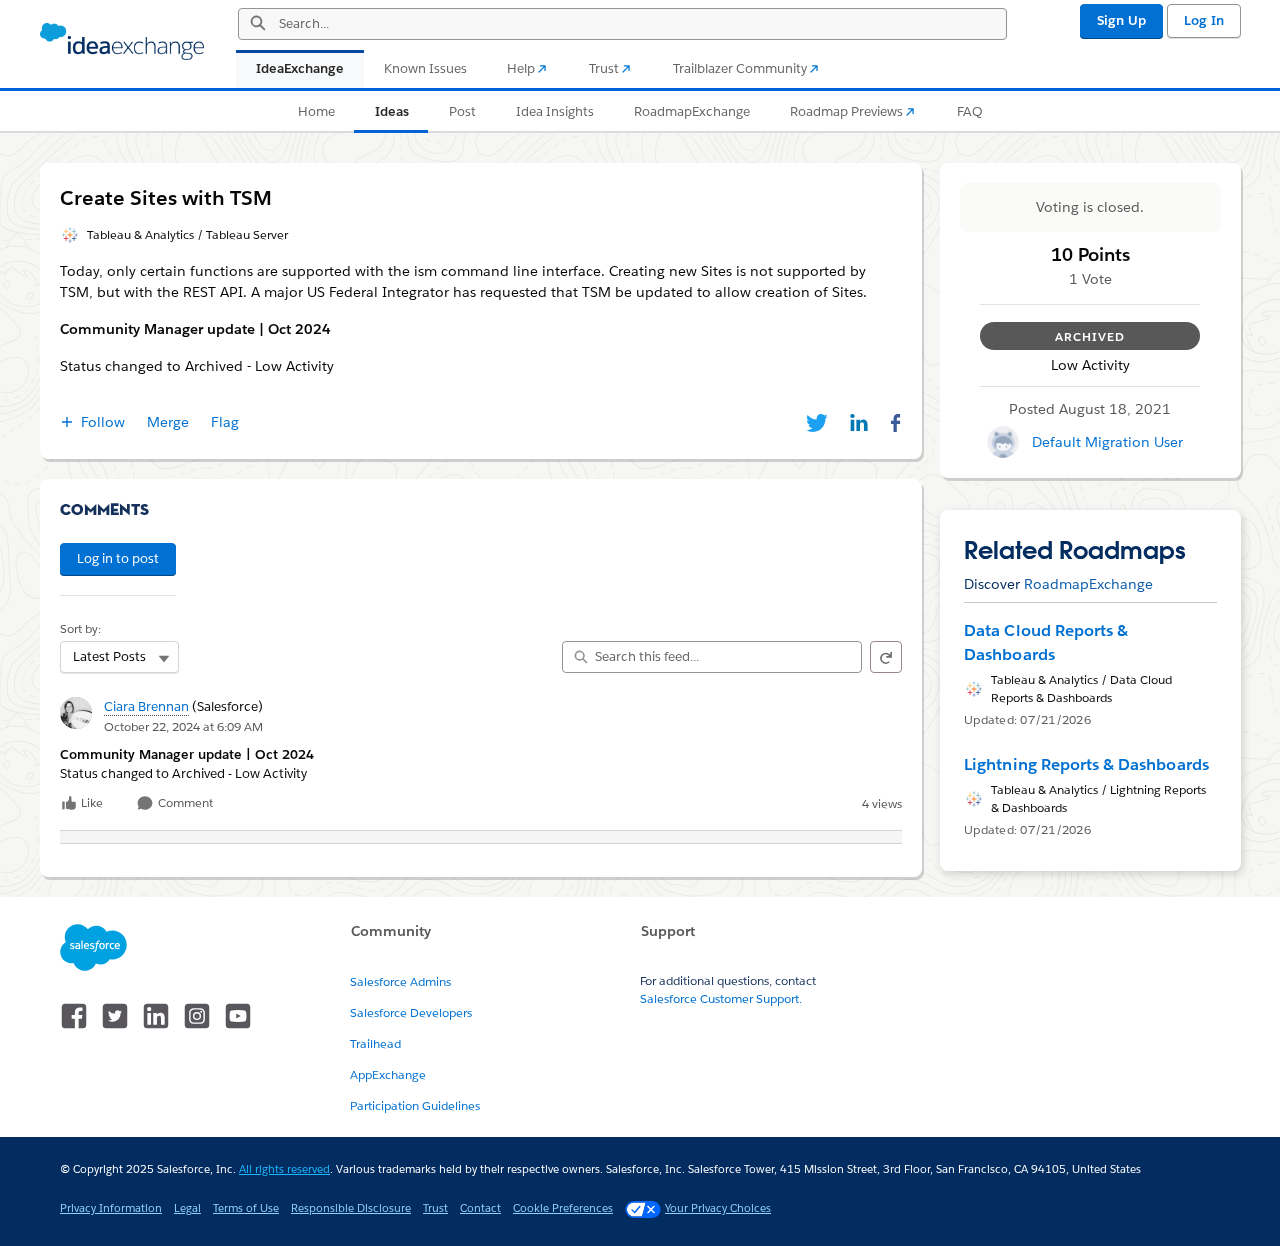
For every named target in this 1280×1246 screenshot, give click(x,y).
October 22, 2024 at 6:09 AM (183, 726)
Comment (184, 803)
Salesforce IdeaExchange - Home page (122, 42)
